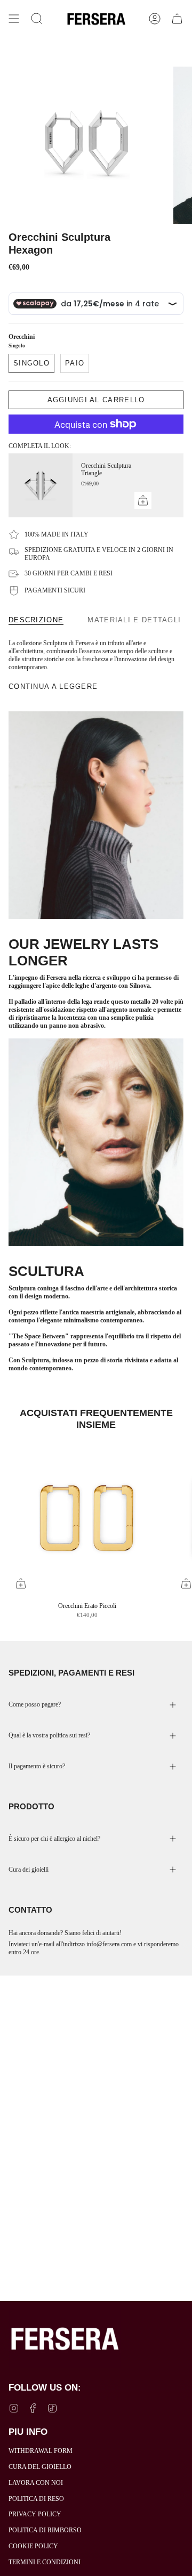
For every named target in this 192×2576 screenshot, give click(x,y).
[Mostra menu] (14, 19)
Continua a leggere (53, 686)
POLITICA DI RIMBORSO (45, 2530)
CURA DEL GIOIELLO (40, 2467)
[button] (37, 19)
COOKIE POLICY (33, 2546)
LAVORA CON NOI (36, 2483)
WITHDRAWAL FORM (41, 2451)
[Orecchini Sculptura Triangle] (41, 485)
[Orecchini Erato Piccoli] (87, 1517)
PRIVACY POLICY (35, 2514)
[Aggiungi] (143, 500)
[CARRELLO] (177, 19)
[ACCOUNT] (155, 19)
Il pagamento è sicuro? (37, 1766)
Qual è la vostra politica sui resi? (49, 1735)
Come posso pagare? (35, 1704)
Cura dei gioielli (29, 1870)
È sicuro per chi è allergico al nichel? (54, 1839)
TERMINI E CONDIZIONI (45, 2562)
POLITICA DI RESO (36, 2499)
